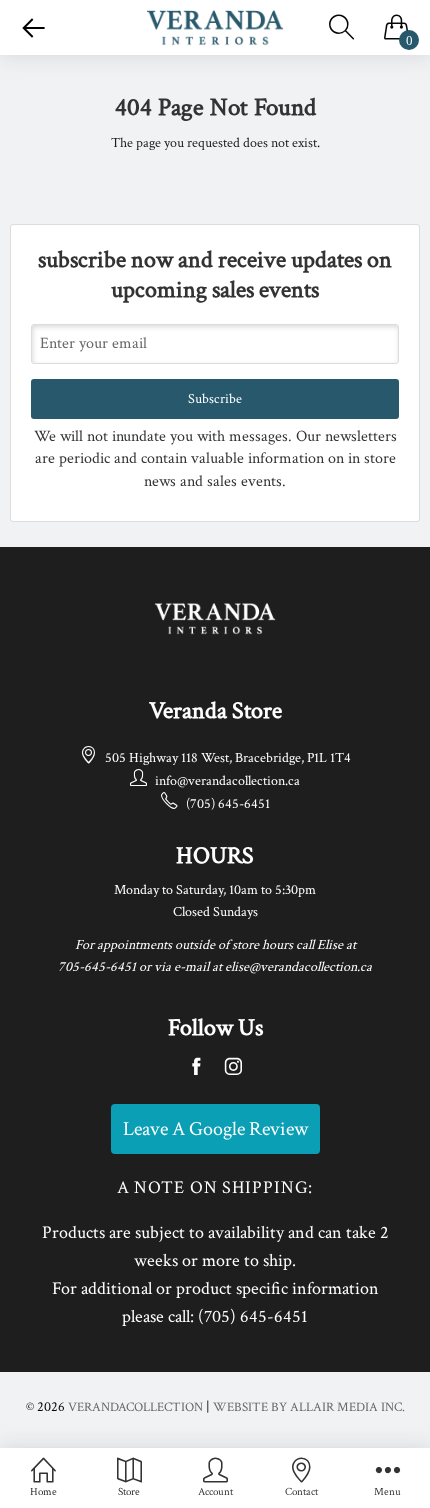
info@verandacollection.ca (227, 781)
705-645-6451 (97, 967)
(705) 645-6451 (228, 804)
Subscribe (215, 399)
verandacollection (135, 1407)
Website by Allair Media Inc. (309, 1407)
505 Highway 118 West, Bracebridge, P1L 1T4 (228, 758)
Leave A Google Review (215, 1129)
